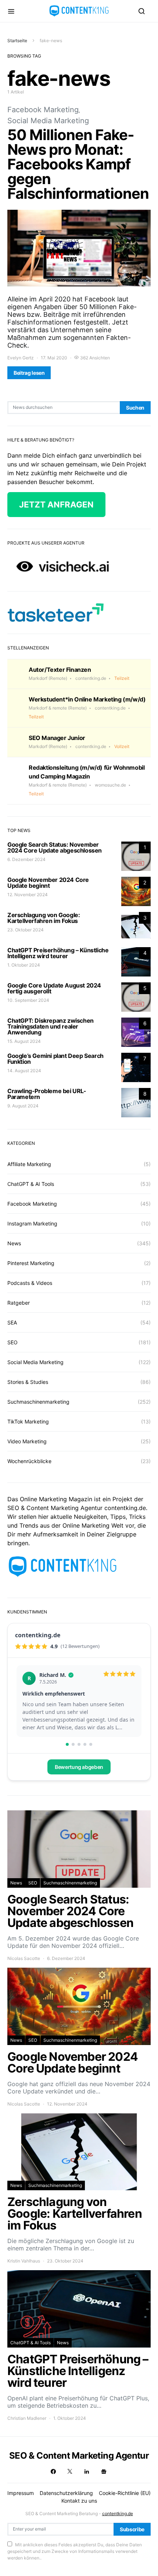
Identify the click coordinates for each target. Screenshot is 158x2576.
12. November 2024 (28, 895)
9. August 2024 (23, 1106)
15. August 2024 (24, 1041)
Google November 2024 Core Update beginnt (48, 883)
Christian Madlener (27, 2418)
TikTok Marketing (28, 1421)
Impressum (21, 2493)
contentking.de (118, 2513)
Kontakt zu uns (79, 2501)
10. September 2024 (28, 1000)
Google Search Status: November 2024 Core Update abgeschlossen (55, 847)
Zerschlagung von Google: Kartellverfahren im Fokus (44, 918)
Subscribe (132, 2529)
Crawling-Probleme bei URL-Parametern (47, 1094)
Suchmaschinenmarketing (38, 1402)
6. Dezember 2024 (26, 859)
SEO (12, 1342)
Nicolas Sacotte (24, 1958)
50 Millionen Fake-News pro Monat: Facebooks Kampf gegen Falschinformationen (78, 164)
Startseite (17, 41)
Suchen (135, 408)
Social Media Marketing (48, 121)
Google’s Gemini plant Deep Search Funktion (55, 1059)
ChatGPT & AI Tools (31, 1184)
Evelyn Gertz (21, 358)
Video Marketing (27, 1441)
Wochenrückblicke (29, 1461)
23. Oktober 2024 (26, 930)
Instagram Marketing (32, 1223)
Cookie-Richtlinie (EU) (125, 2493)
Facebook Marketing (43, 110)
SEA (12, 1322)
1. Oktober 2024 (24, 965)
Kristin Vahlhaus (24, 2261)
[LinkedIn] (87, 2471)
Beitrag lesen (29, 373)
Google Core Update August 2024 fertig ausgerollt (54, 988)
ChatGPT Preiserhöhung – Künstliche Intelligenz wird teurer (58, 953)
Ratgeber (19, 1303)
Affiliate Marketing (29, 1164)
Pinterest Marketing (31, 1263)
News (14, 1243)
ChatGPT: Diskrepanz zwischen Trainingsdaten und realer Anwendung (51, 1026)
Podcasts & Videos (30, 1283)
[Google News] (104, 2471)
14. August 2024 (24, 1071)
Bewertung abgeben (79, 1767)
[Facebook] (53, 2471)
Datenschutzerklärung (66, 2493)
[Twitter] (70, 2471)
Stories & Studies (28, 1382)
